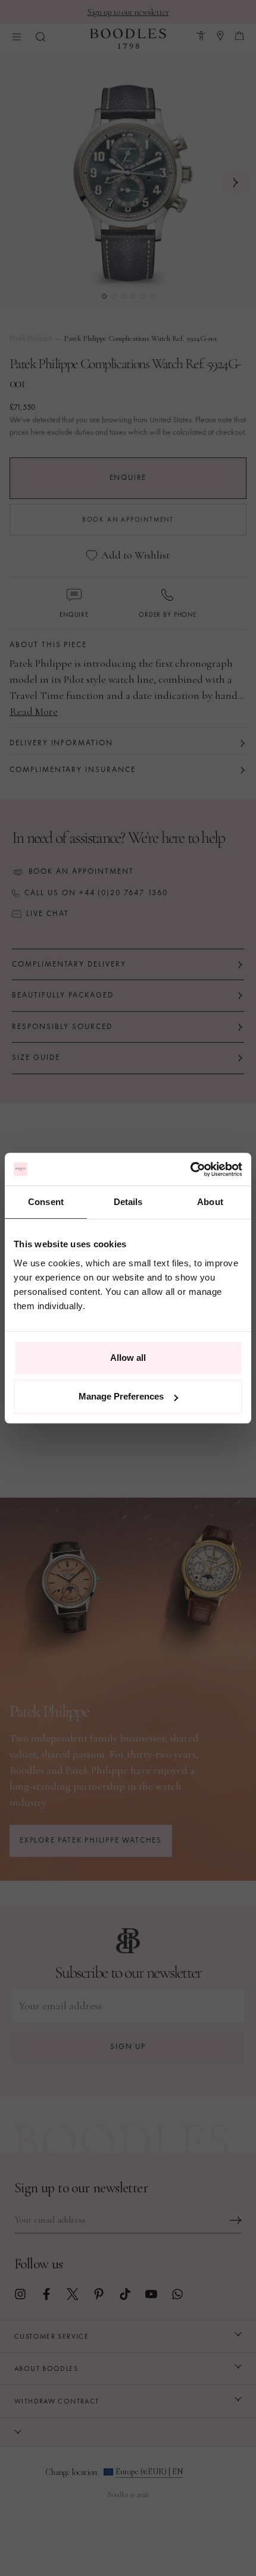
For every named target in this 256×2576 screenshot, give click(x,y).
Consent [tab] (46, 1202)
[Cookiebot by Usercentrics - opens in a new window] (190, 1169)
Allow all (128, 1358)
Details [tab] (128, 1202)
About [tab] (210, 1202)
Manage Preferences (121, 1396)
